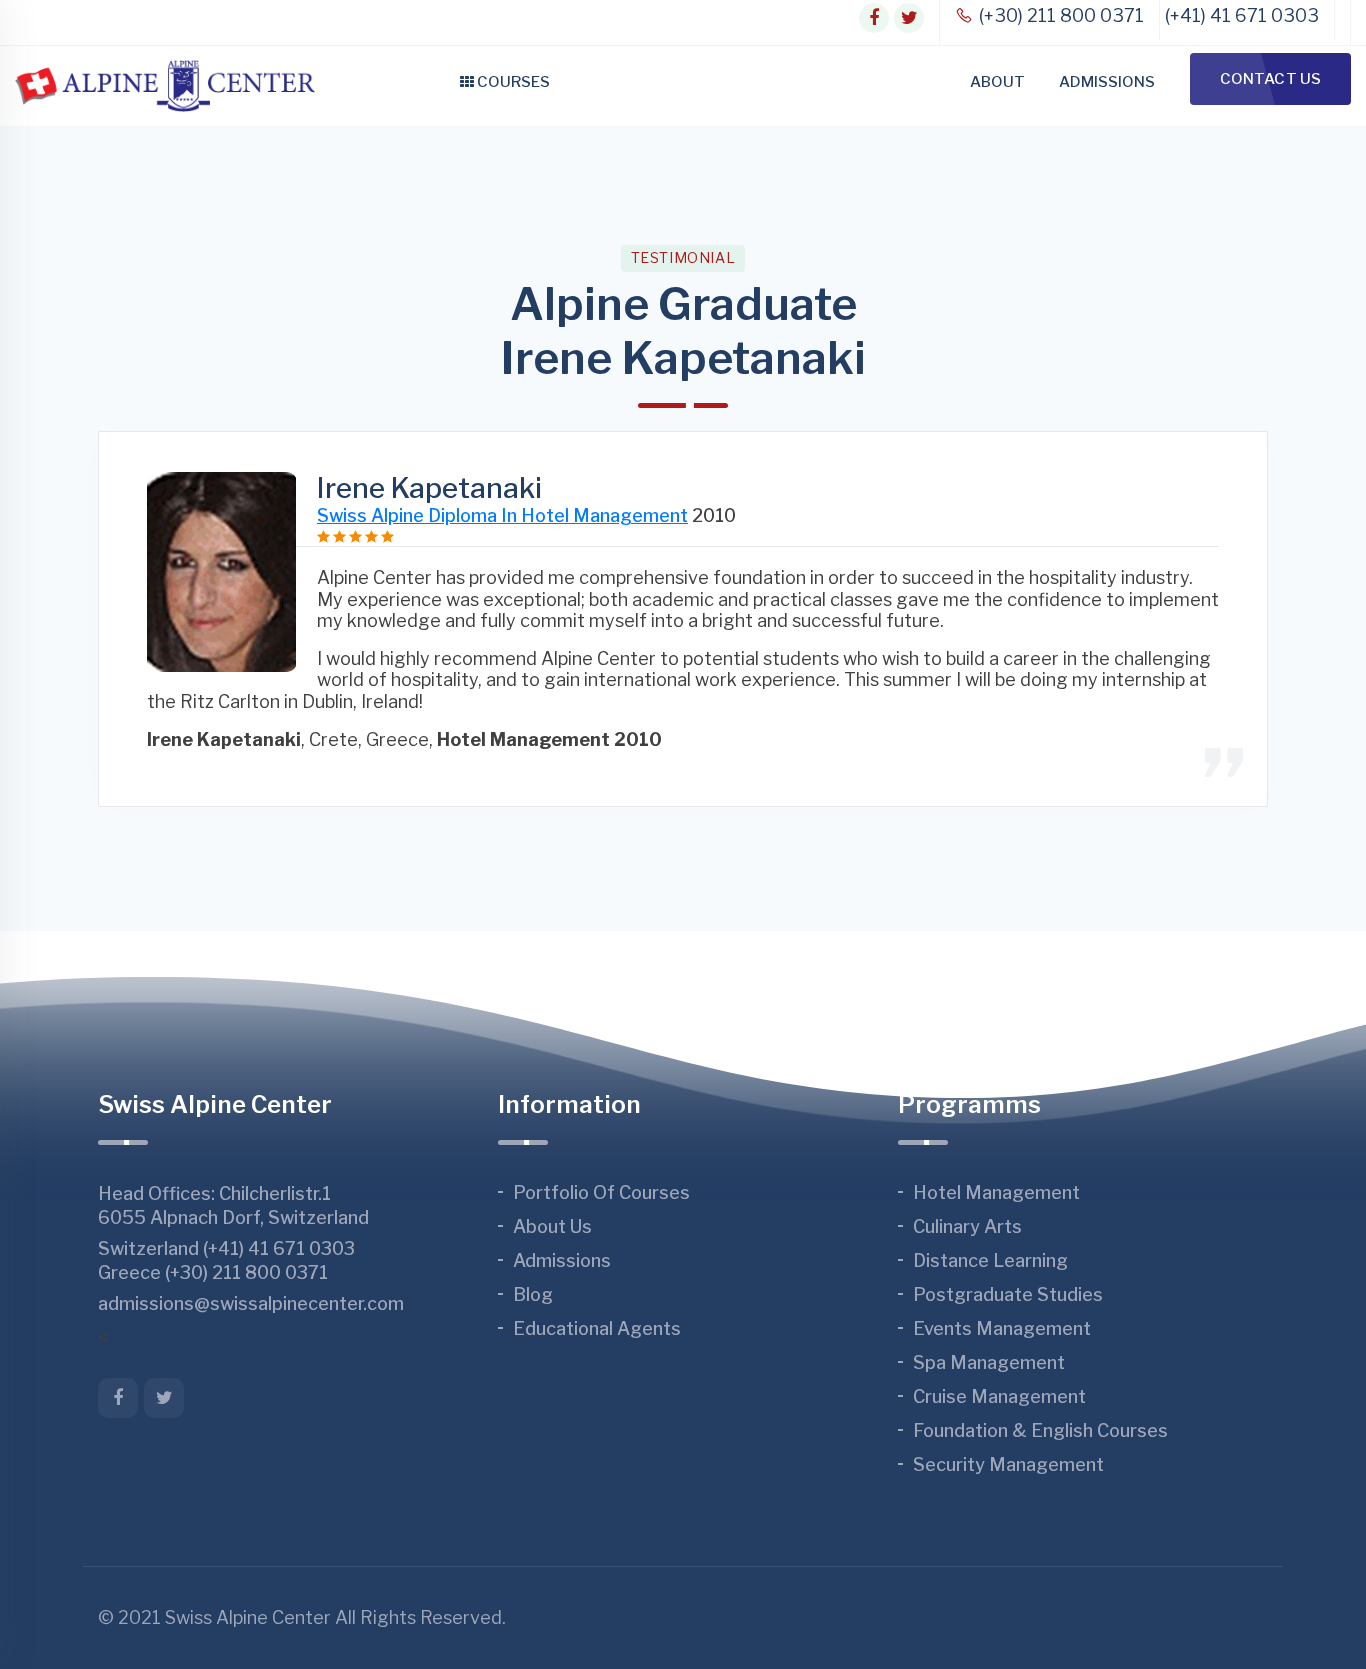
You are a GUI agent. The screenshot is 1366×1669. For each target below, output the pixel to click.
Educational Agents (597, 1328)
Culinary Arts (967, 1226)
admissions (1107, 82)
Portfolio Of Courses (601, 1192)
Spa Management (989, 1362)
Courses (512, 82)
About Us (552, 1226)
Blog (533, 1294)
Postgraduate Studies (1008, 1294)
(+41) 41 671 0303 (1242, 15)
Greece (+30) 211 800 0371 (213, 1272)
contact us (1270, 79)
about (997, 82)
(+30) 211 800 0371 (1059, 15)
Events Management (1002, 1328)
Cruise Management (999, 1396)
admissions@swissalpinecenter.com (251, 1303)
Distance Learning (990, 1260)
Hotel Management (996, 1192)
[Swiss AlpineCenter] (165, 86)
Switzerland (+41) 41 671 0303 (226, 1248)
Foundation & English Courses (1040, 1430)
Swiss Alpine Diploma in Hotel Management (502, 515)
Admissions (562, 1260)
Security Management (1008, 1464)
